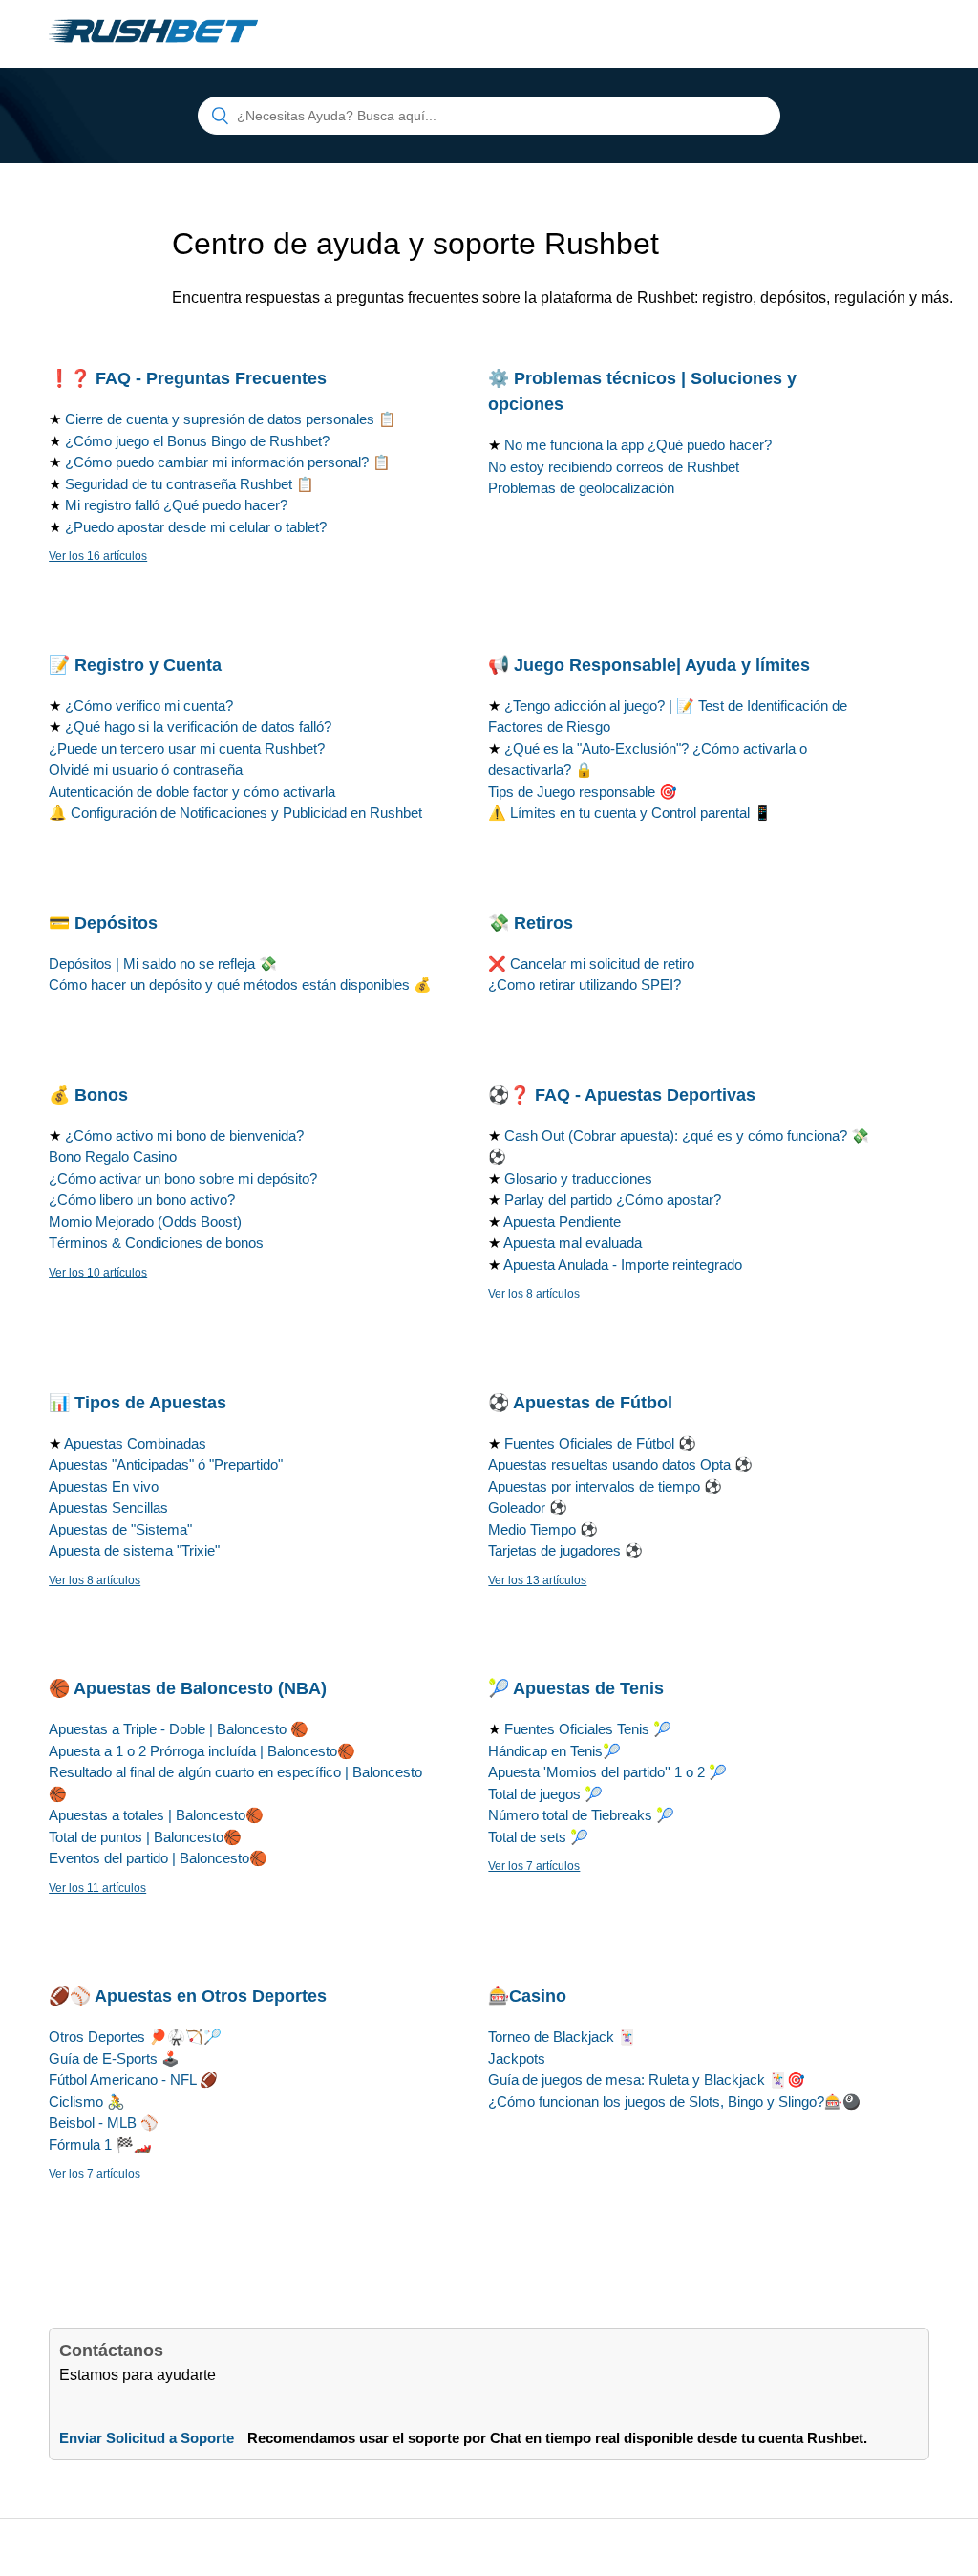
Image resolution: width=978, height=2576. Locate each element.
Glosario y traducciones (578, 1179)
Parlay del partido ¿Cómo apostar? (613, 1200)
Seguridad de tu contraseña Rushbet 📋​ (190, 484)
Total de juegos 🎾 (545, 1794)
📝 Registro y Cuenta (135, 665)
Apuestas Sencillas (108, 1507)
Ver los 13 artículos (537, 1580)
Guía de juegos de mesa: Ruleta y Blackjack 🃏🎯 (647, 2080)
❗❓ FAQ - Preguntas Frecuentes (188, 378)
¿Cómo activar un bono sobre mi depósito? (183, 1179)
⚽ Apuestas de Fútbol (580, 1403)
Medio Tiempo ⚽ (543, 1529)
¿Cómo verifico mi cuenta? (149, 706)
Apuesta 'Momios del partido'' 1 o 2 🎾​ (607, 1772)
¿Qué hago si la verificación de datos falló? (198, 727)
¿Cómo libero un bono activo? (142, 1200)
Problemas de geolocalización (581, 488)
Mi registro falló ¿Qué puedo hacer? (176, 505)
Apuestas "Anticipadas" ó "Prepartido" (166, 1464)
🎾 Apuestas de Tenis (576, 1688)
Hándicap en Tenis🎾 (554, 1751)
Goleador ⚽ (528, 1507)
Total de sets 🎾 (538, 1837)
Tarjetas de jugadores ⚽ (565, 1550)
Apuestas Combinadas (135, 1443)
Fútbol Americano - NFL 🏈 (133, 2080)
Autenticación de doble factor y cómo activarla (192, 792)
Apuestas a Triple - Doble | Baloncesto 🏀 (179, 1729)
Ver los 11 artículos (97, 1888)
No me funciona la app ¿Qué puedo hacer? (638, 445)
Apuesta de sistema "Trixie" (134, 1550)
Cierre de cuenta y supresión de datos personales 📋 (231, 419)
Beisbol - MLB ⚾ (104, 2123)
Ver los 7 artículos (534, 1866)
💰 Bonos (88, 1095)
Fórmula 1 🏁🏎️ (100, 2145)
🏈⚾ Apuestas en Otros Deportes (188, 1996)
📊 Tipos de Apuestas (138, 1403)
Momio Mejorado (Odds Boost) (145, 1222)
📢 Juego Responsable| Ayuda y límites (649, 665)
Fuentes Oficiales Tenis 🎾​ (588, 1729)
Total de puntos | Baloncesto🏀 (145, 1837)
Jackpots (517, 2059)
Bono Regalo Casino (113, 1157)
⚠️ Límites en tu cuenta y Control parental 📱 (630, 813)
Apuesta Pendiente (562, 1222)
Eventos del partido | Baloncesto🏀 (158, 1858)
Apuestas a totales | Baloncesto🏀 (156, 1815)
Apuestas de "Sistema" (120, 1529)
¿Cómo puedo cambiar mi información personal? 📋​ (228, 462)
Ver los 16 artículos (98, 556)
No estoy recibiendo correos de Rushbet (614, 467)
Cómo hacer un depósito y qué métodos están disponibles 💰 (240, 985)
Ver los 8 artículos (534, 1294)
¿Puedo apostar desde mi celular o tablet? (196, 527)
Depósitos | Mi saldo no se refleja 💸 (163, 964)
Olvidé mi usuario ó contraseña (146, 770)
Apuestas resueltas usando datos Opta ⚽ (620, 1464)
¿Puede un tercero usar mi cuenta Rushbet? (187, 749)
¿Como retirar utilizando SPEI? (585, 985)
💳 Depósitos (103, 923)
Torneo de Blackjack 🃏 (562, 2037)
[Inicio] (153, 43)
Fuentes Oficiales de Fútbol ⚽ (600, 1443)
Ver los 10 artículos (98, 1273)
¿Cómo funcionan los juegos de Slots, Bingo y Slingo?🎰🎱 (674, 2102)
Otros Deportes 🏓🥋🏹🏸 (135, 2037)
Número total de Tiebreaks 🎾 (581, 1815)
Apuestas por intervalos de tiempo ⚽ (605, 1486)
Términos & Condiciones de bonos (156, 1243)
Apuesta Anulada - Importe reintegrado (623, 1265)
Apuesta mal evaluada (573, 1243)
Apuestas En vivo (104, 1486)
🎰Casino (527, 1996)
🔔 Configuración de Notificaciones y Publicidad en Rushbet (235, 813)
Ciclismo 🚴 (87, 2102)
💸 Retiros (531, 923)
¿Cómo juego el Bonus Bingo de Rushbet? (197, 441)
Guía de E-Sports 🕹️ (114, 2059)
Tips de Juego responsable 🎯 (583, 792)
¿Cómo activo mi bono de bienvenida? (184, 1136)
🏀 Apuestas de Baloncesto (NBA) (188, 1688)
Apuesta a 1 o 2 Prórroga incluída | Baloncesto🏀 (202, 1751)
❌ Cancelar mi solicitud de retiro (591, 964)
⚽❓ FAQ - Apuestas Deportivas (622, 1095)
